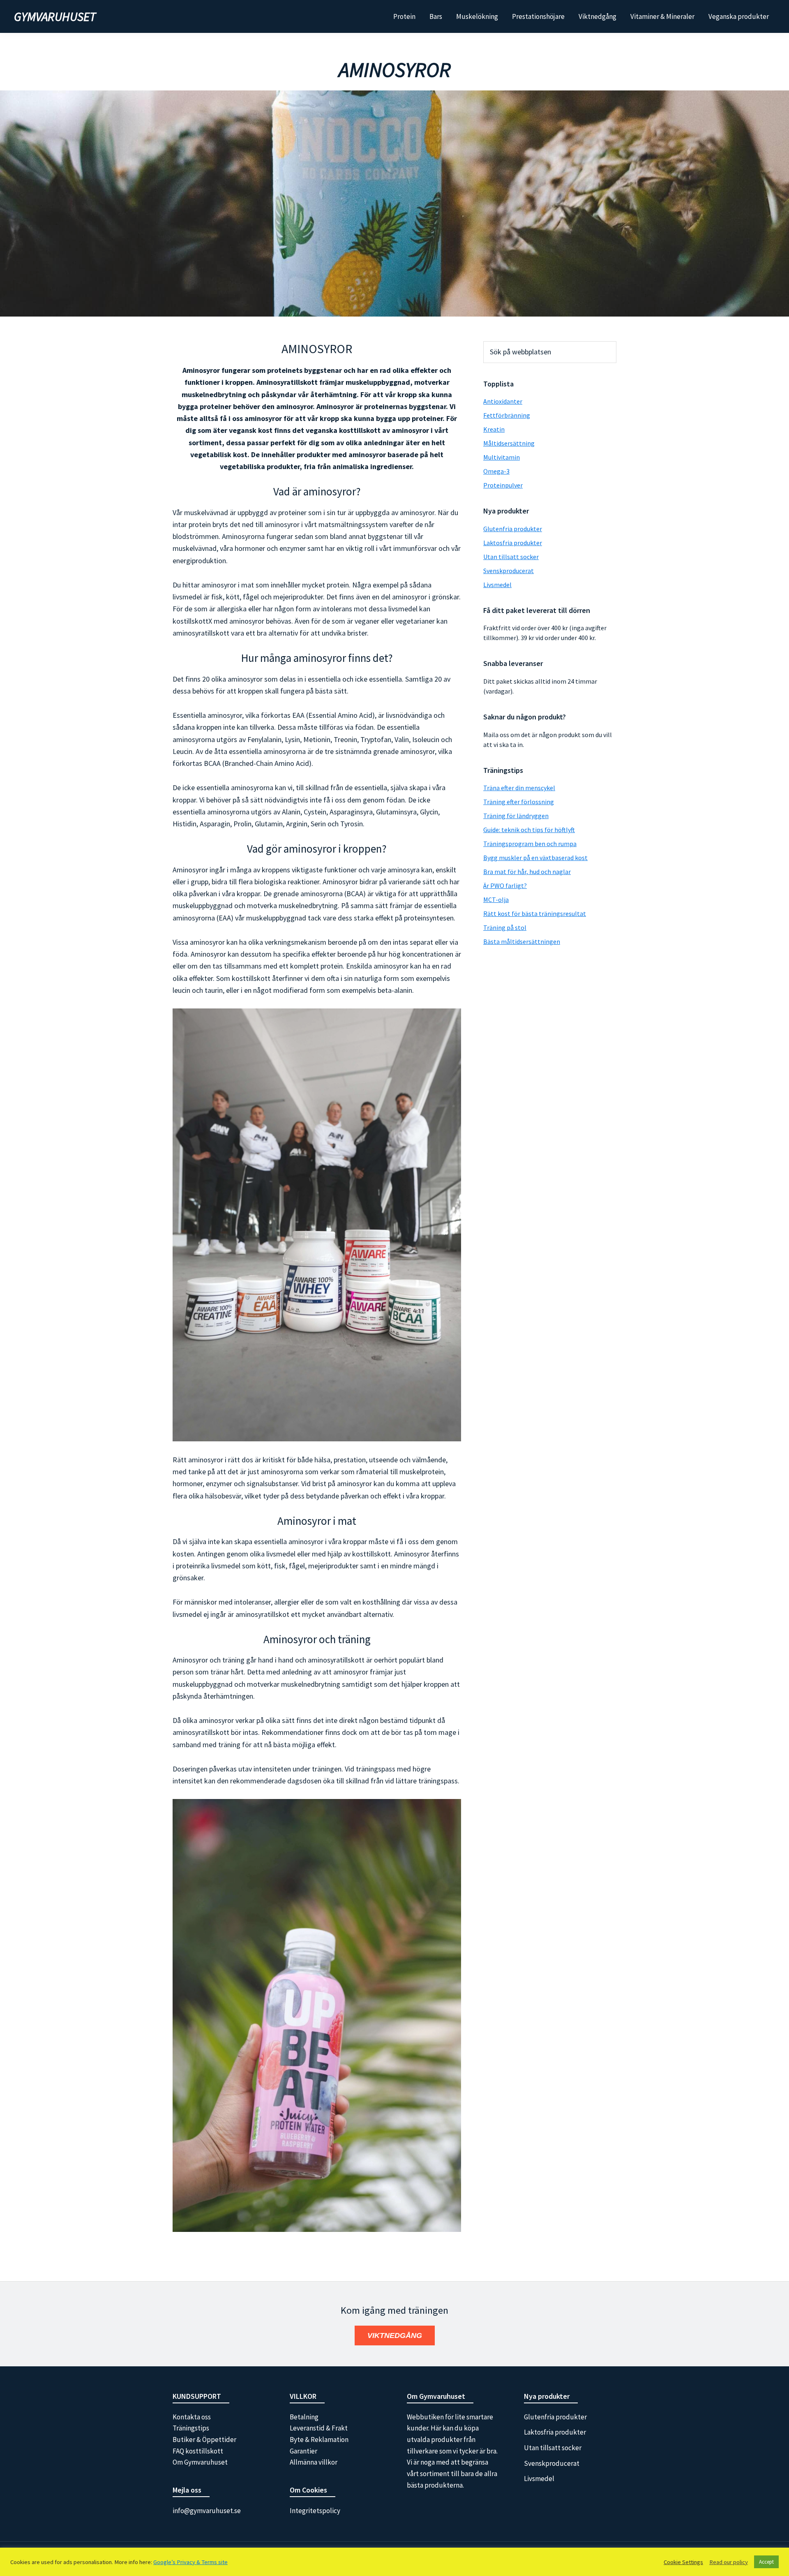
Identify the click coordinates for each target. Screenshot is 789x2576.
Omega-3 (496, 471)
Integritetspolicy (315, 2511)
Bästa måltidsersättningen (522, 941)
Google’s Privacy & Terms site (190, 2562)
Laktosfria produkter (513, 543)
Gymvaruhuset (55, 16)
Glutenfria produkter (513, 529)
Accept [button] (766, 2562)
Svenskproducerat (509, 571)
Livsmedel (497, 585)
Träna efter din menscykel (519, 788)
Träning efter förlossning (519, 802)
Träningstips (191, 2428)
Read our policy (729, 2562)
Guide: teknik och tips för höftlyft (529, 830)
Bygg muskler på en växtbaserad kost (535, 858)
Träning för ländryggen (516, 816)
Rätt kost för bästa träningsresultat (535, 913)
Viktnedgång (395, 2336)
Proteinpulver (503, 485)
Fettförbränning (507, 415)
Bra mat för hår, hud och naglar (527, 872)
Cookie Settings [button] (683, 2562)
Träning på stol (505, 927)
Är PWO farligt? (505, 886)
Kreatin (494, 429)
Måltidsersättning (509, 443)
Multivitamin (502, 457)
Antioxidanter (503, 401)
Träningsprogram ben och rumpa (530, 844)
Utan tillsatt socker (511, 557)
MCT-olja (496, 900)
